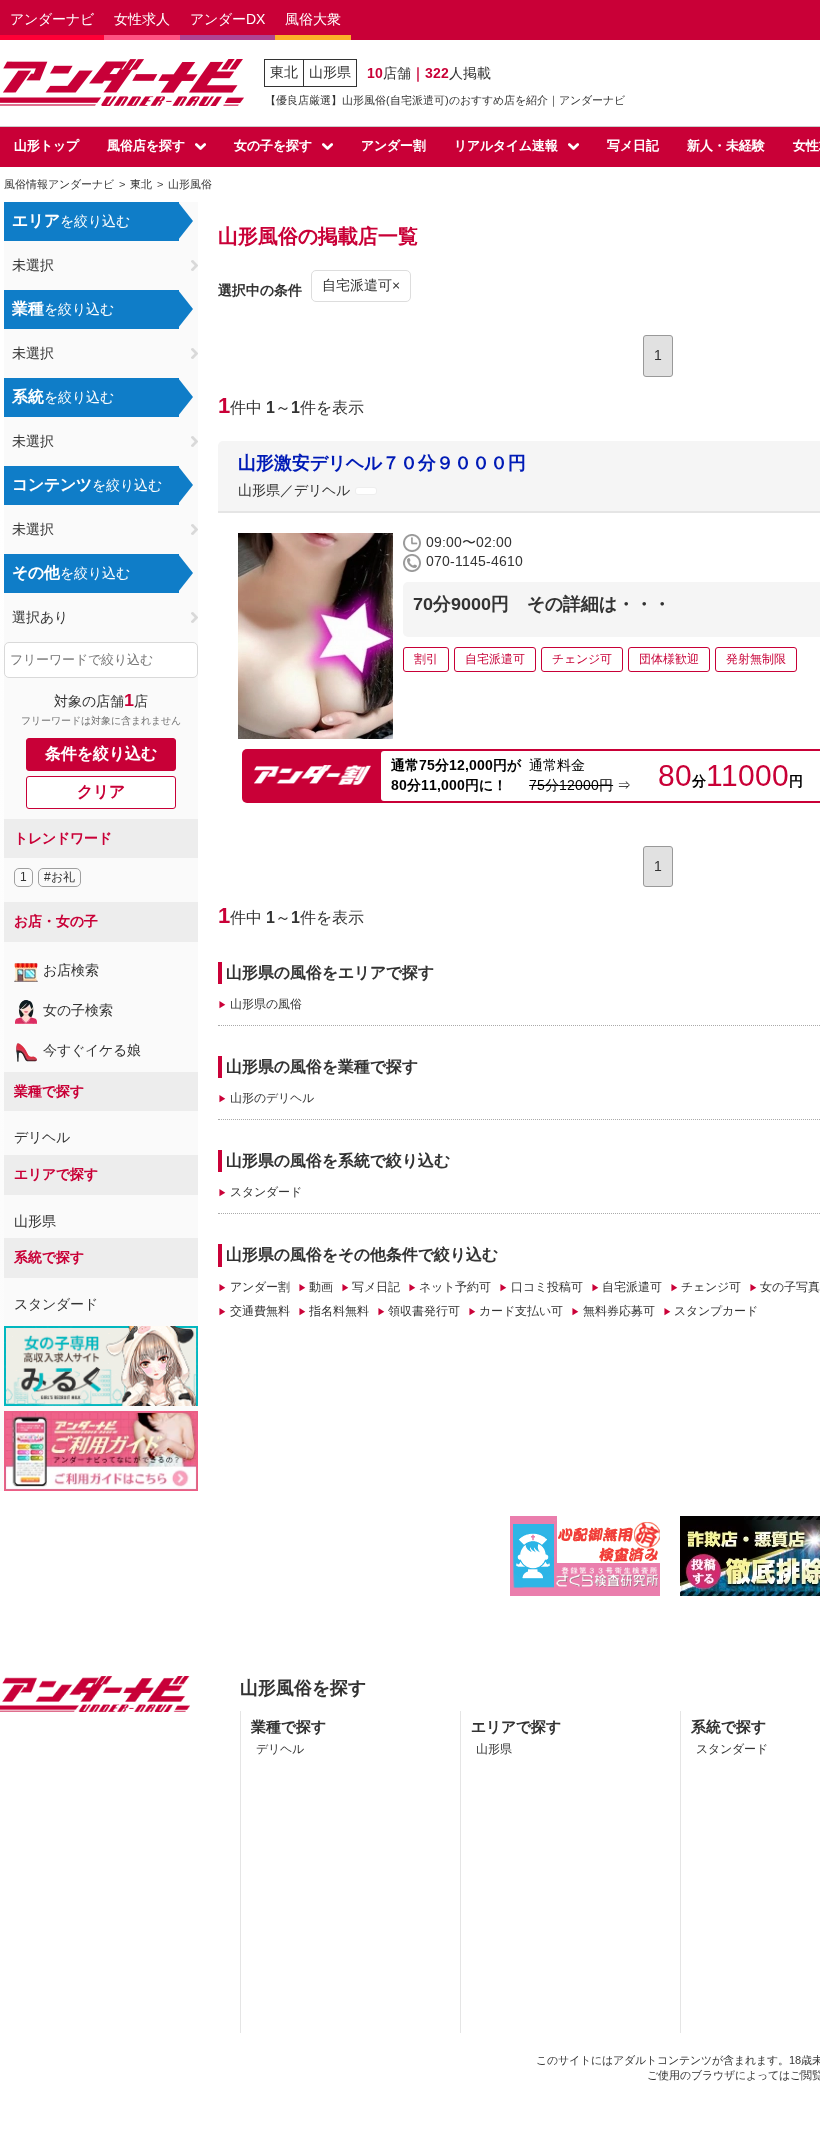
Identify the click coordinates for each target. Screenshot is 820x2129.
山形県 (330, 72)
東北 (284, 72)
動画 (321, 1287)
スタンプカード (716, 1311)
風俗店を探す (146, 145)
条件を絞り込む (101, 753)
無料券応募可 (618, 1311)
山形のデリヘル (271, 1098)
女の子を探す (273, 145)
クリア (101, 791)
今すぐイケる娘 (92, 1050)
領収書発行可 (424, 1311)
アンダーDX (227, 19)
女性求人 (142, 19)
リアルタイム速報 (506, 145)
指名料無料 (339, 1311)
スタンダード (56, 1304)
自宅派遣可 (632, 1287)
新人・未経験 (726, 145)
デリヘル (42, 1137)
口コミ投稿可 (546, 1287)
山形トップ (46, 145)
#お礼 (59, 877)
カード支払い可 (521, 1311)
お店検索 (71, 970)
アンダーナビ (52, 19)
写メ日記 (633, 145)
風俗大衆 (313, 19)
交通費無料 (259, 1311)
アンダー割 (393, 145)
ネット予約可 (455, 1287)
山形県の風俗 (265, 1004)
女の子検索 (78, 1010)
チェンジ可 (711, 1287)
